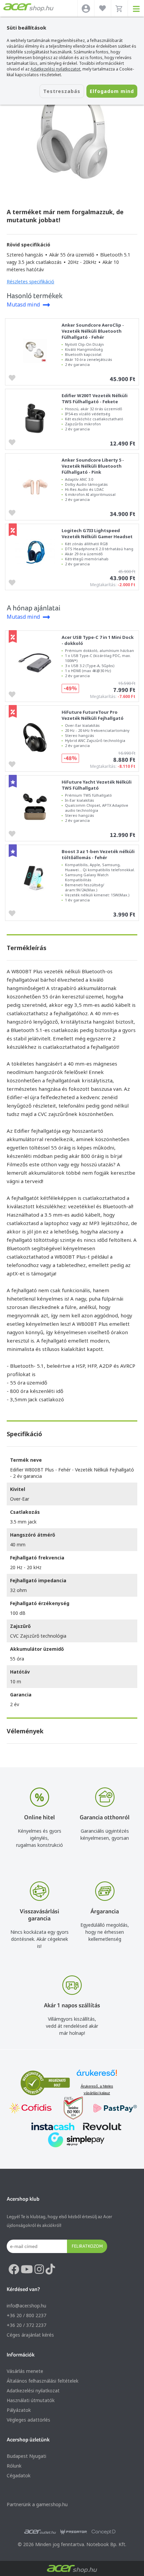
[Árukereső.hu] (97, 2076)
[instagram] (39, 2269)
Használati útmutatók (31, 2400)
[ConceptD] (103, 2532)
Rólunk (14, 2466)
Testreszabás (62, 91)
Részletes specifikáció (30, 282)
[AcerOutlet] (40, 2532)
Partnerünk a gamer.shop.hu (37, 2504)
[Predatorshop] (74, 2532)
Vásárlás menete (25, 2371)
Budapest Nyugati (26, 2456)
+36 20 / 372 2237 (26, 2325)
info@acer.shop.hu (26, 2306)
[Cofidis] (30, 2109)
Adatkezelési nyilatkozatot (55, 69)
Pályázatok (19, 2410)
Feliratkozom (87, 2246)
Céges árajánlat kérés (30, 2335)
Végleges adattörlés (28, 2420)
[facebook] (14, 2269)
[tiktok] (50, 2269)
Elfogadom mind (112, 91)
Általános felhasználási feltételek (43, 2381)
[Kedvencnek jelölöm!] (14, 377)
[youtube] (27, 2269)
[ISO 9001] (69, 2109)
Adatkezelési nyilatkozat (33, 2391)
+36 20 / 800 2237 (26, 2315)
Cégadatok (19, 2475)
